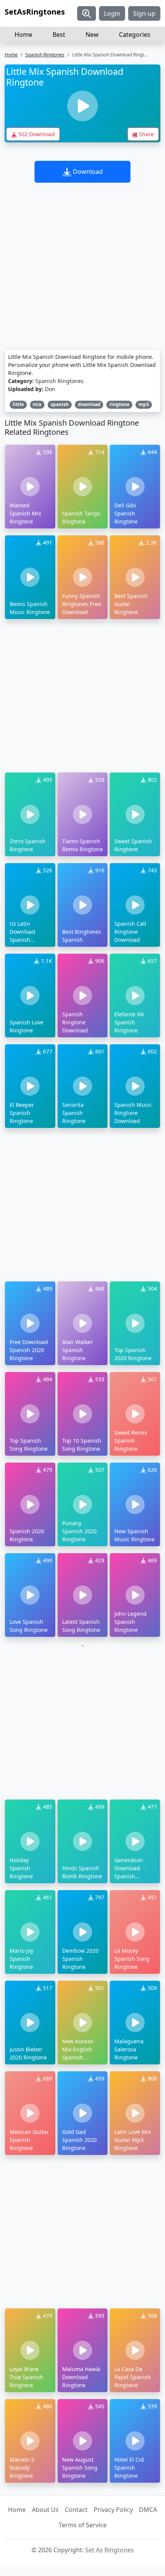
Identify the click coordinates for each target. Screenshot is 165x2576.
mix (37, 404)
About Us (45, 2510)
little (18, 404)
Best (59, 35)
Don (50, 389)
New (92, 35)
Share (146, 134)
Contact (76, 2510)
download (89, 404)
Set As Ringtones (110, 2550)
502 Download (36, 134)
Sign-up (144, 13)
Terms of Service (83, 2525)
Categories (135, 35)
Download (87, 172)
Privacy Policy (113, 2510)
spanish (60, 404)
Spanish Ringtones (45, 55)
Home (23, 35)
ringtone (119, 404)
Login (112, 13)
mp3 (144, 404)
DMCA (148, 2510)
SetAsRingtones (35, 12)
